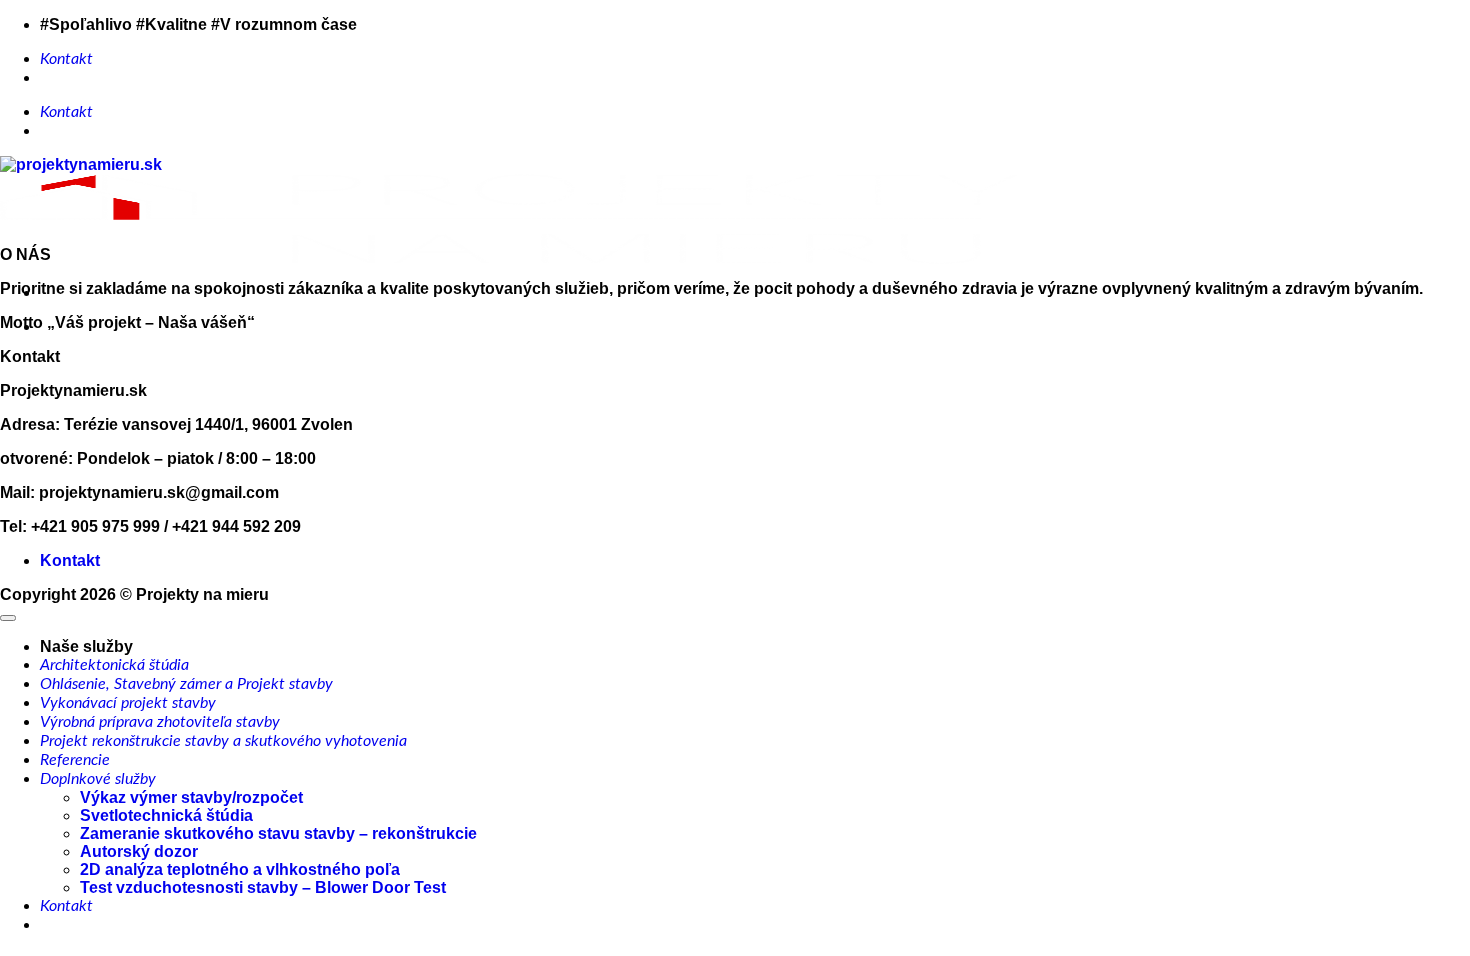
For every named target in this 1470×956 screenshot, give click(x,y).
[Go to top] (8, 618)
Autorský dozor (139, 851)
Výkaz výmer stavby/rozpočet (191, 797)
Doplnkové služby (98, 779)
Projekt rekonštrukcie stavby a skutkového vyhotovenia (223, 741)
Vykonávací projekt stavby (128, 703)
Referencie (75, 760)
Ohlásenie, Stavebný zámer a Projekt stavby (186, 684)
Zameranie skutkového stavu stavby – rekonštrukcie (278, 833)
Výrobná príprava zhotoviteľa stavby (160, 722)
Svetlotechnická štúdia (166, 815)
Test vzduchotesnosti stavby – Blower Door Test (263, 887)
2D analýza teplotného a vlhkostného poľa (240, 869)
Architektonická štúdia (114, 665)
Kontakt (66, 59)
